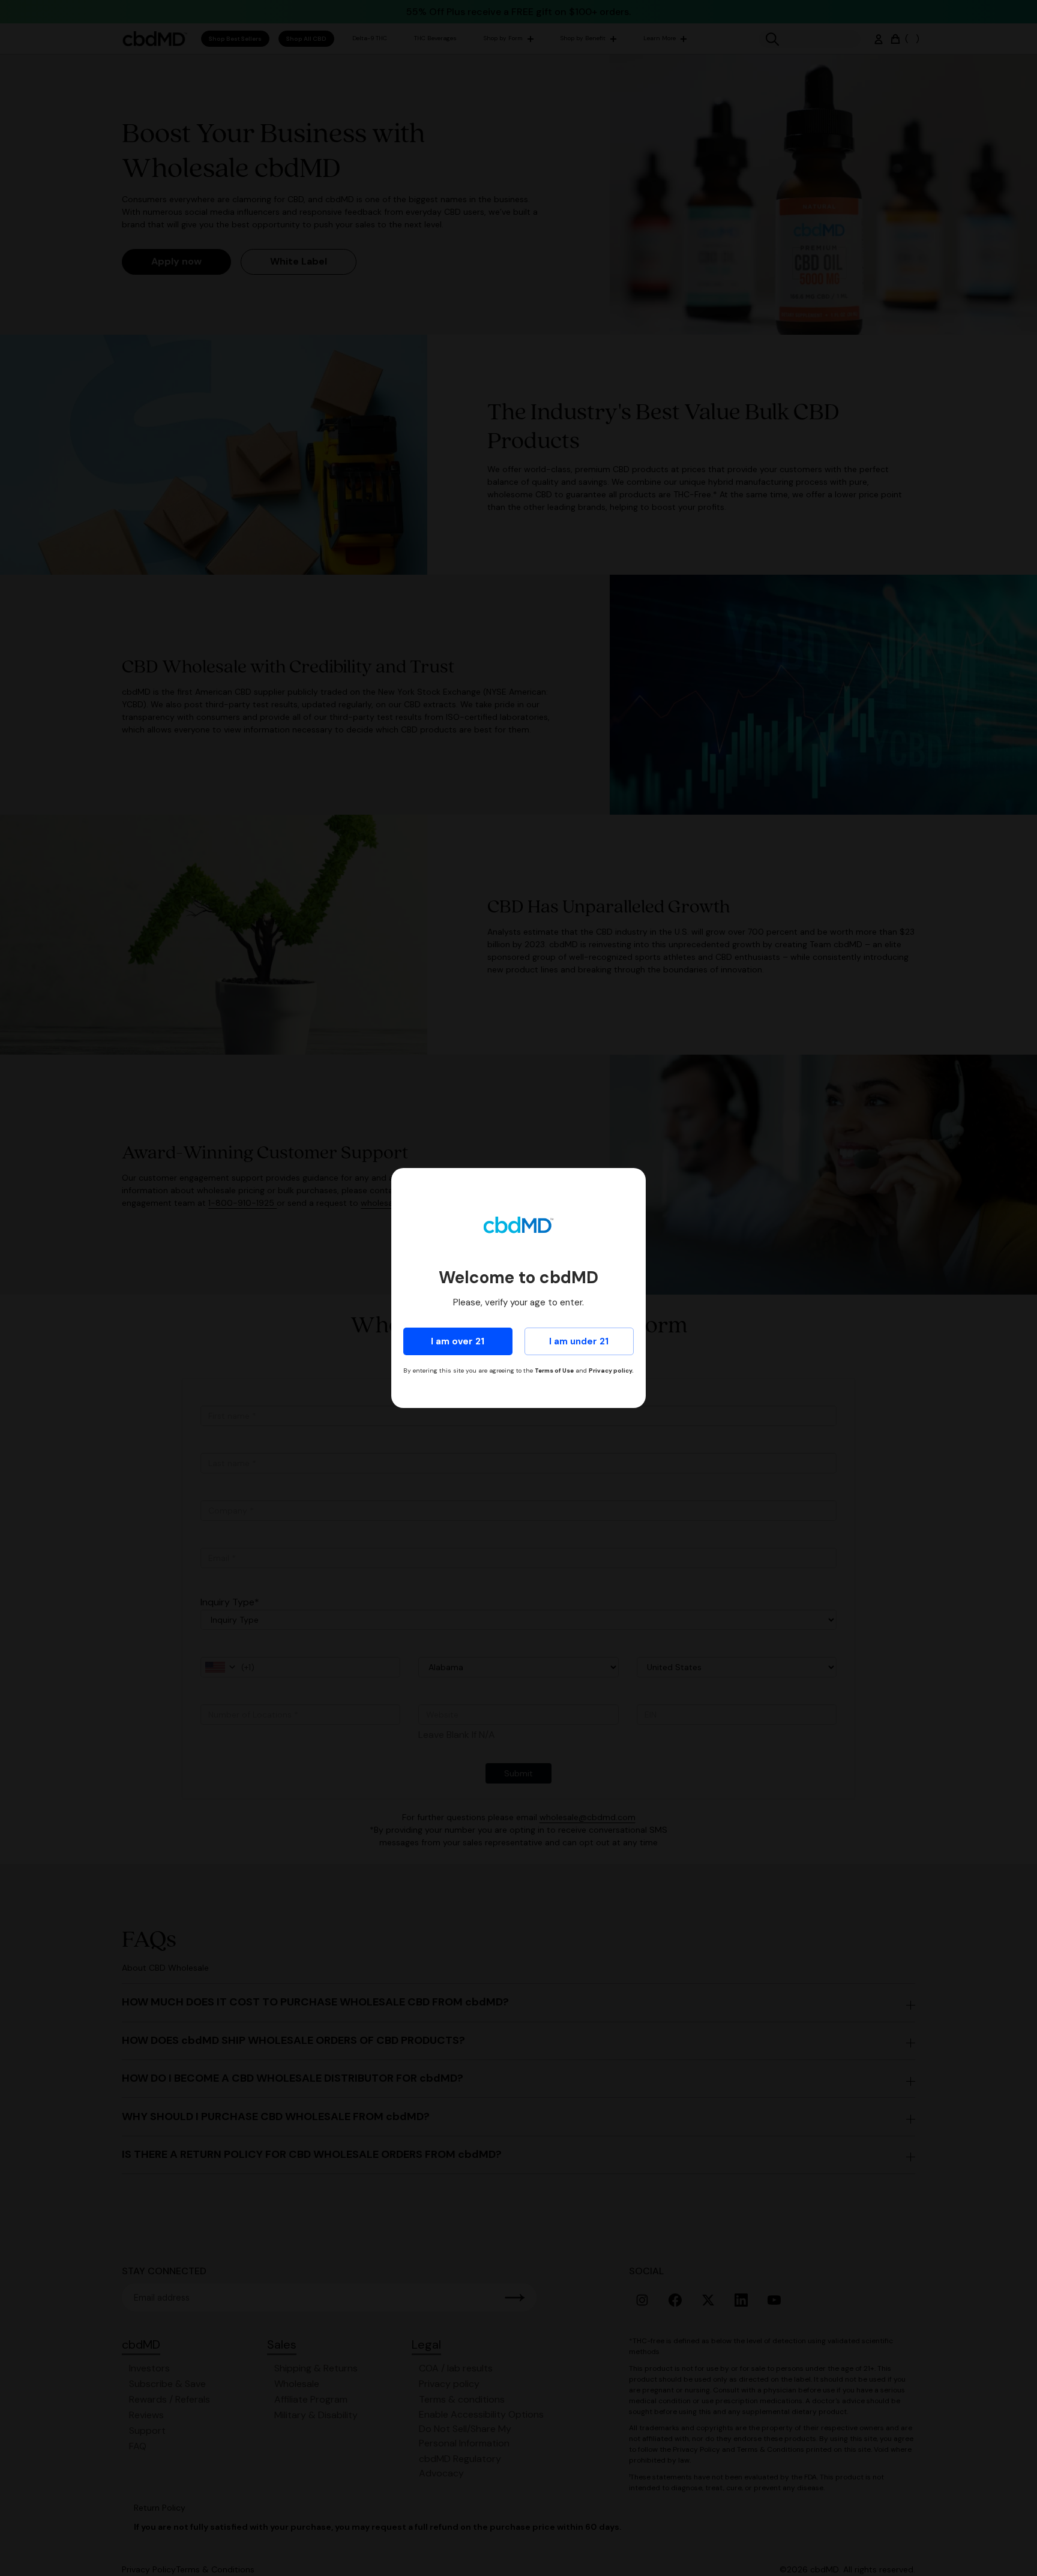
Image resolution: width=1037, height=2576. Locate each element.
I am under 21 (579, 1341)
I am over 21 (458, 1341)
